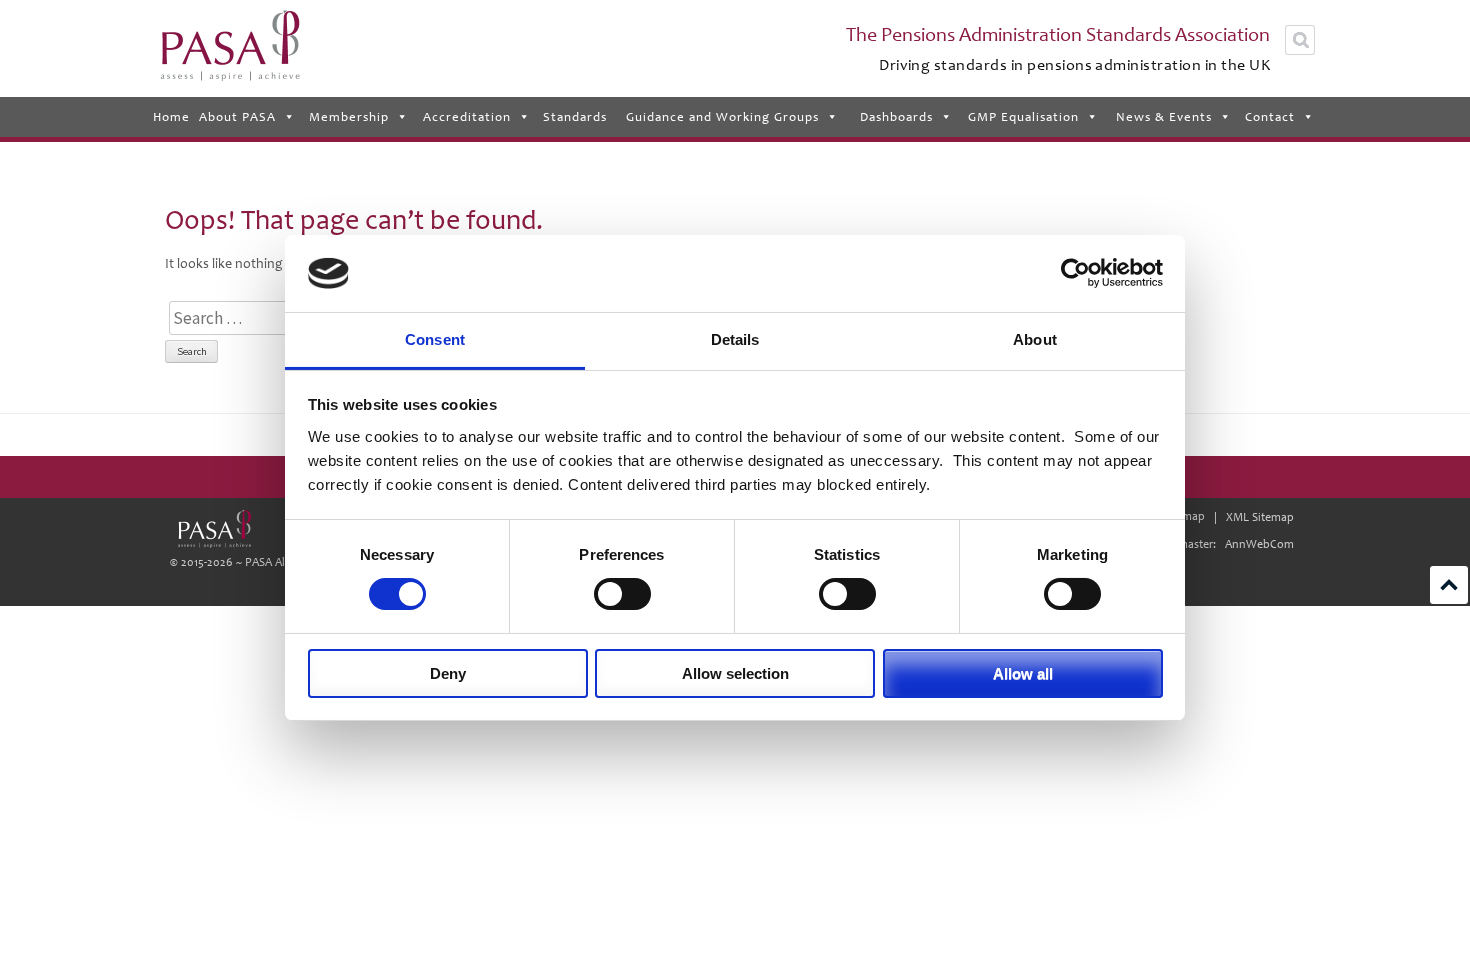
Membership (349, 117)
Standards (575, 117)
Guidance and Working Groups (722, 117)
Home (171, 117)
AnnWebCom (1259, 544)
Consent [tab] (435, 339)
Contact (1270, 117)
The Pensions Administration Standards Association (1058, 35)
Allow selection (735, 673)
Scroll (1449, 585)
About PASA (237, 117)
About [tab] (1035, 339)
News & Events (1164, 117)
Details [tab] (735, 339)
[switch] (622, 594)
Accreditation (467, 117)
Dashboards (896, 117)
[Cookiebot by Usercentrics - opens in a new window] (1075, 273)
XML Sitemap (1260, 517)
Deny (448, 673)
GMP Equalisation (1023, 117)
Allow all (1023, 673)
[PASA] (214, 528)
